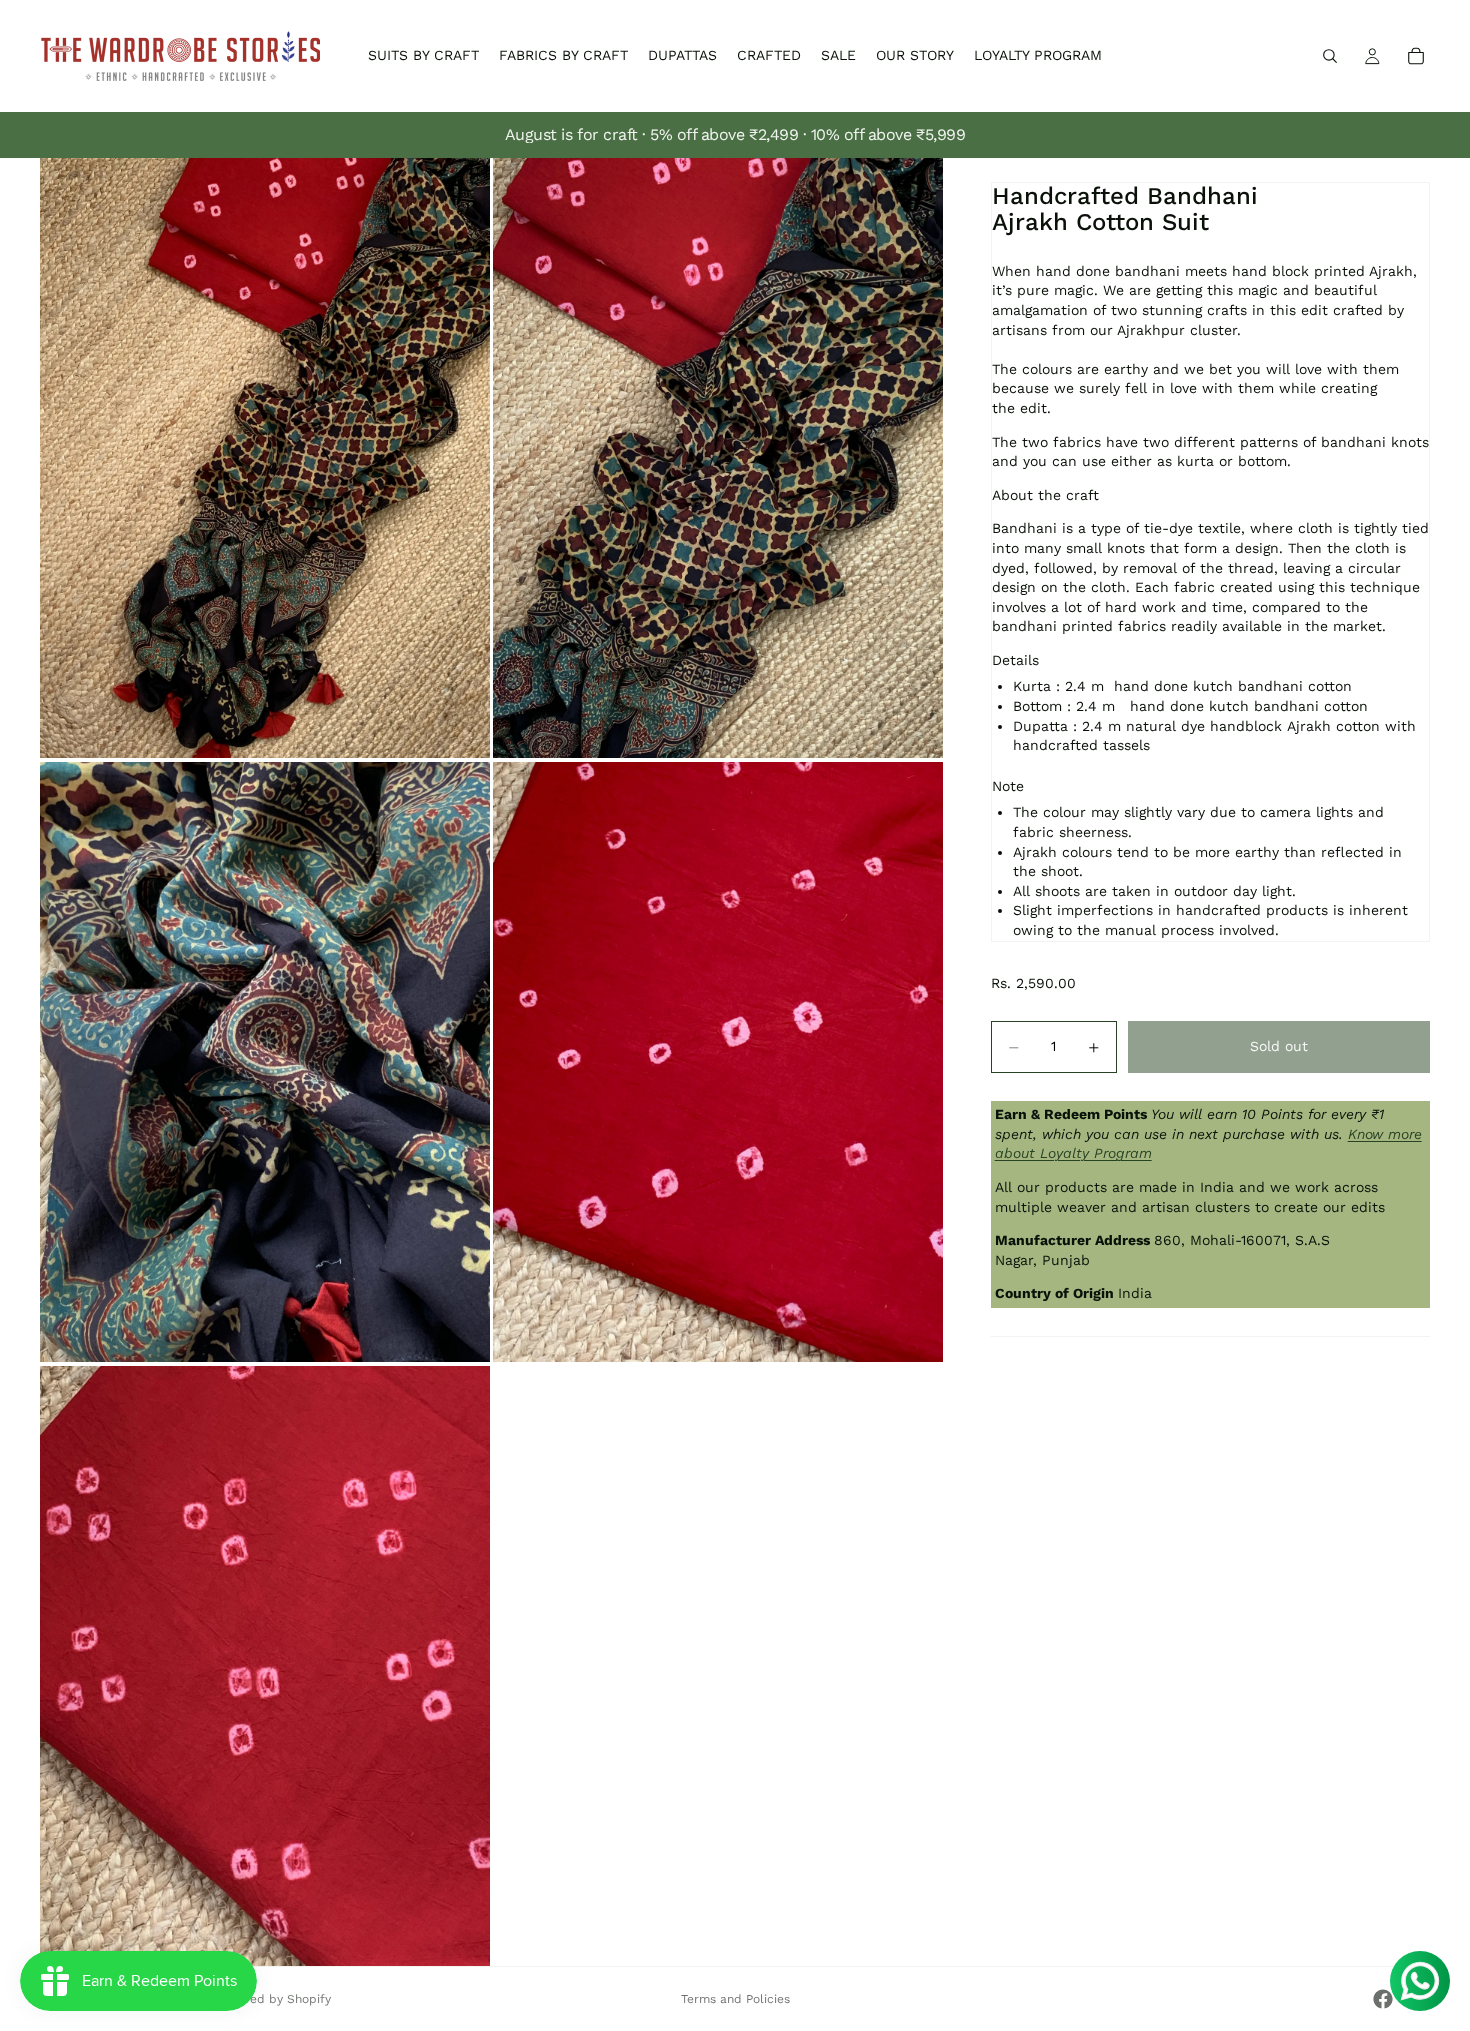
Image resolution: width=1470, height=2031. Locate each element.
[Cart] (1416, 56)
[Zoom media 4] (718, 1062)
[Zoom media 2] (718, 458)
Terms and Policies (735, 1999)
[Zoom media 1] (265, 458)
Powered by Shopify (272, 1999)
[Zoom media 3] (265, 1062)
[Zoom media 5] (265, 1666)
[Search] (1330, 56)
